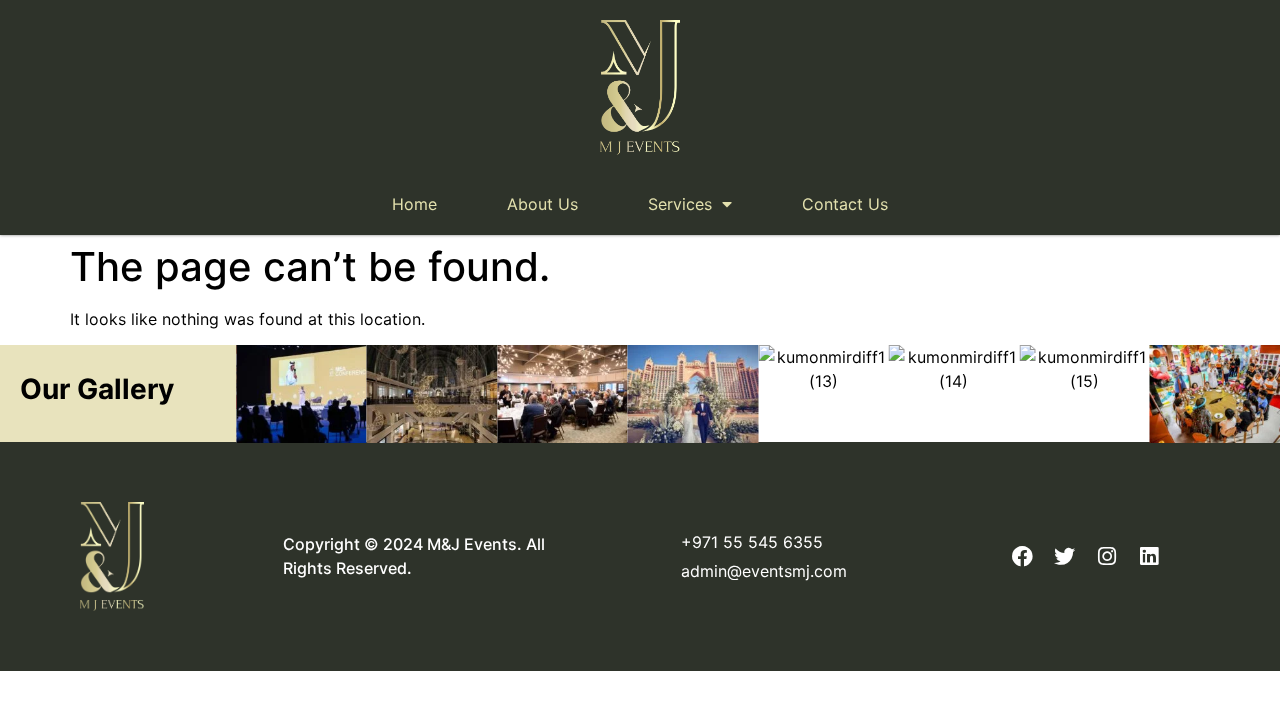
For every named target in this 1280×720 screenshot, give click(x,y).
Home (414, 204)
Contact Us (845, 204)
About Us (542, 204)
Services (680, 204)
